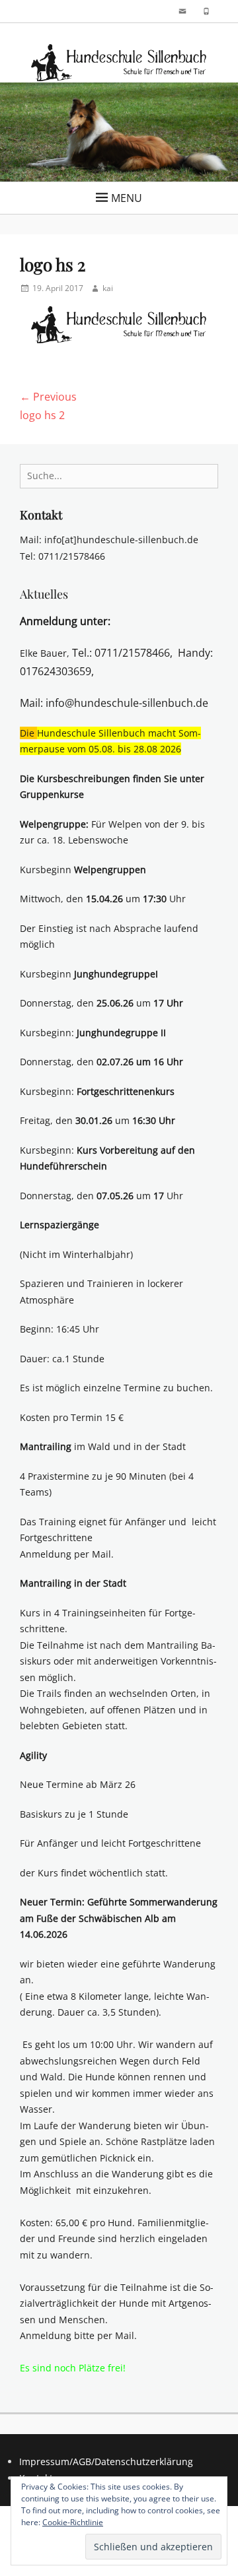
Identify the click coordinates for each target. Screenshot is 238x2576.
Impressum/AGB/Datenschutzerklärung (106, 2461)
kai (108, 288)
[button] (119, 63)
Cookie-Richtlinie (73, 2522)
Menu (127, 198)
